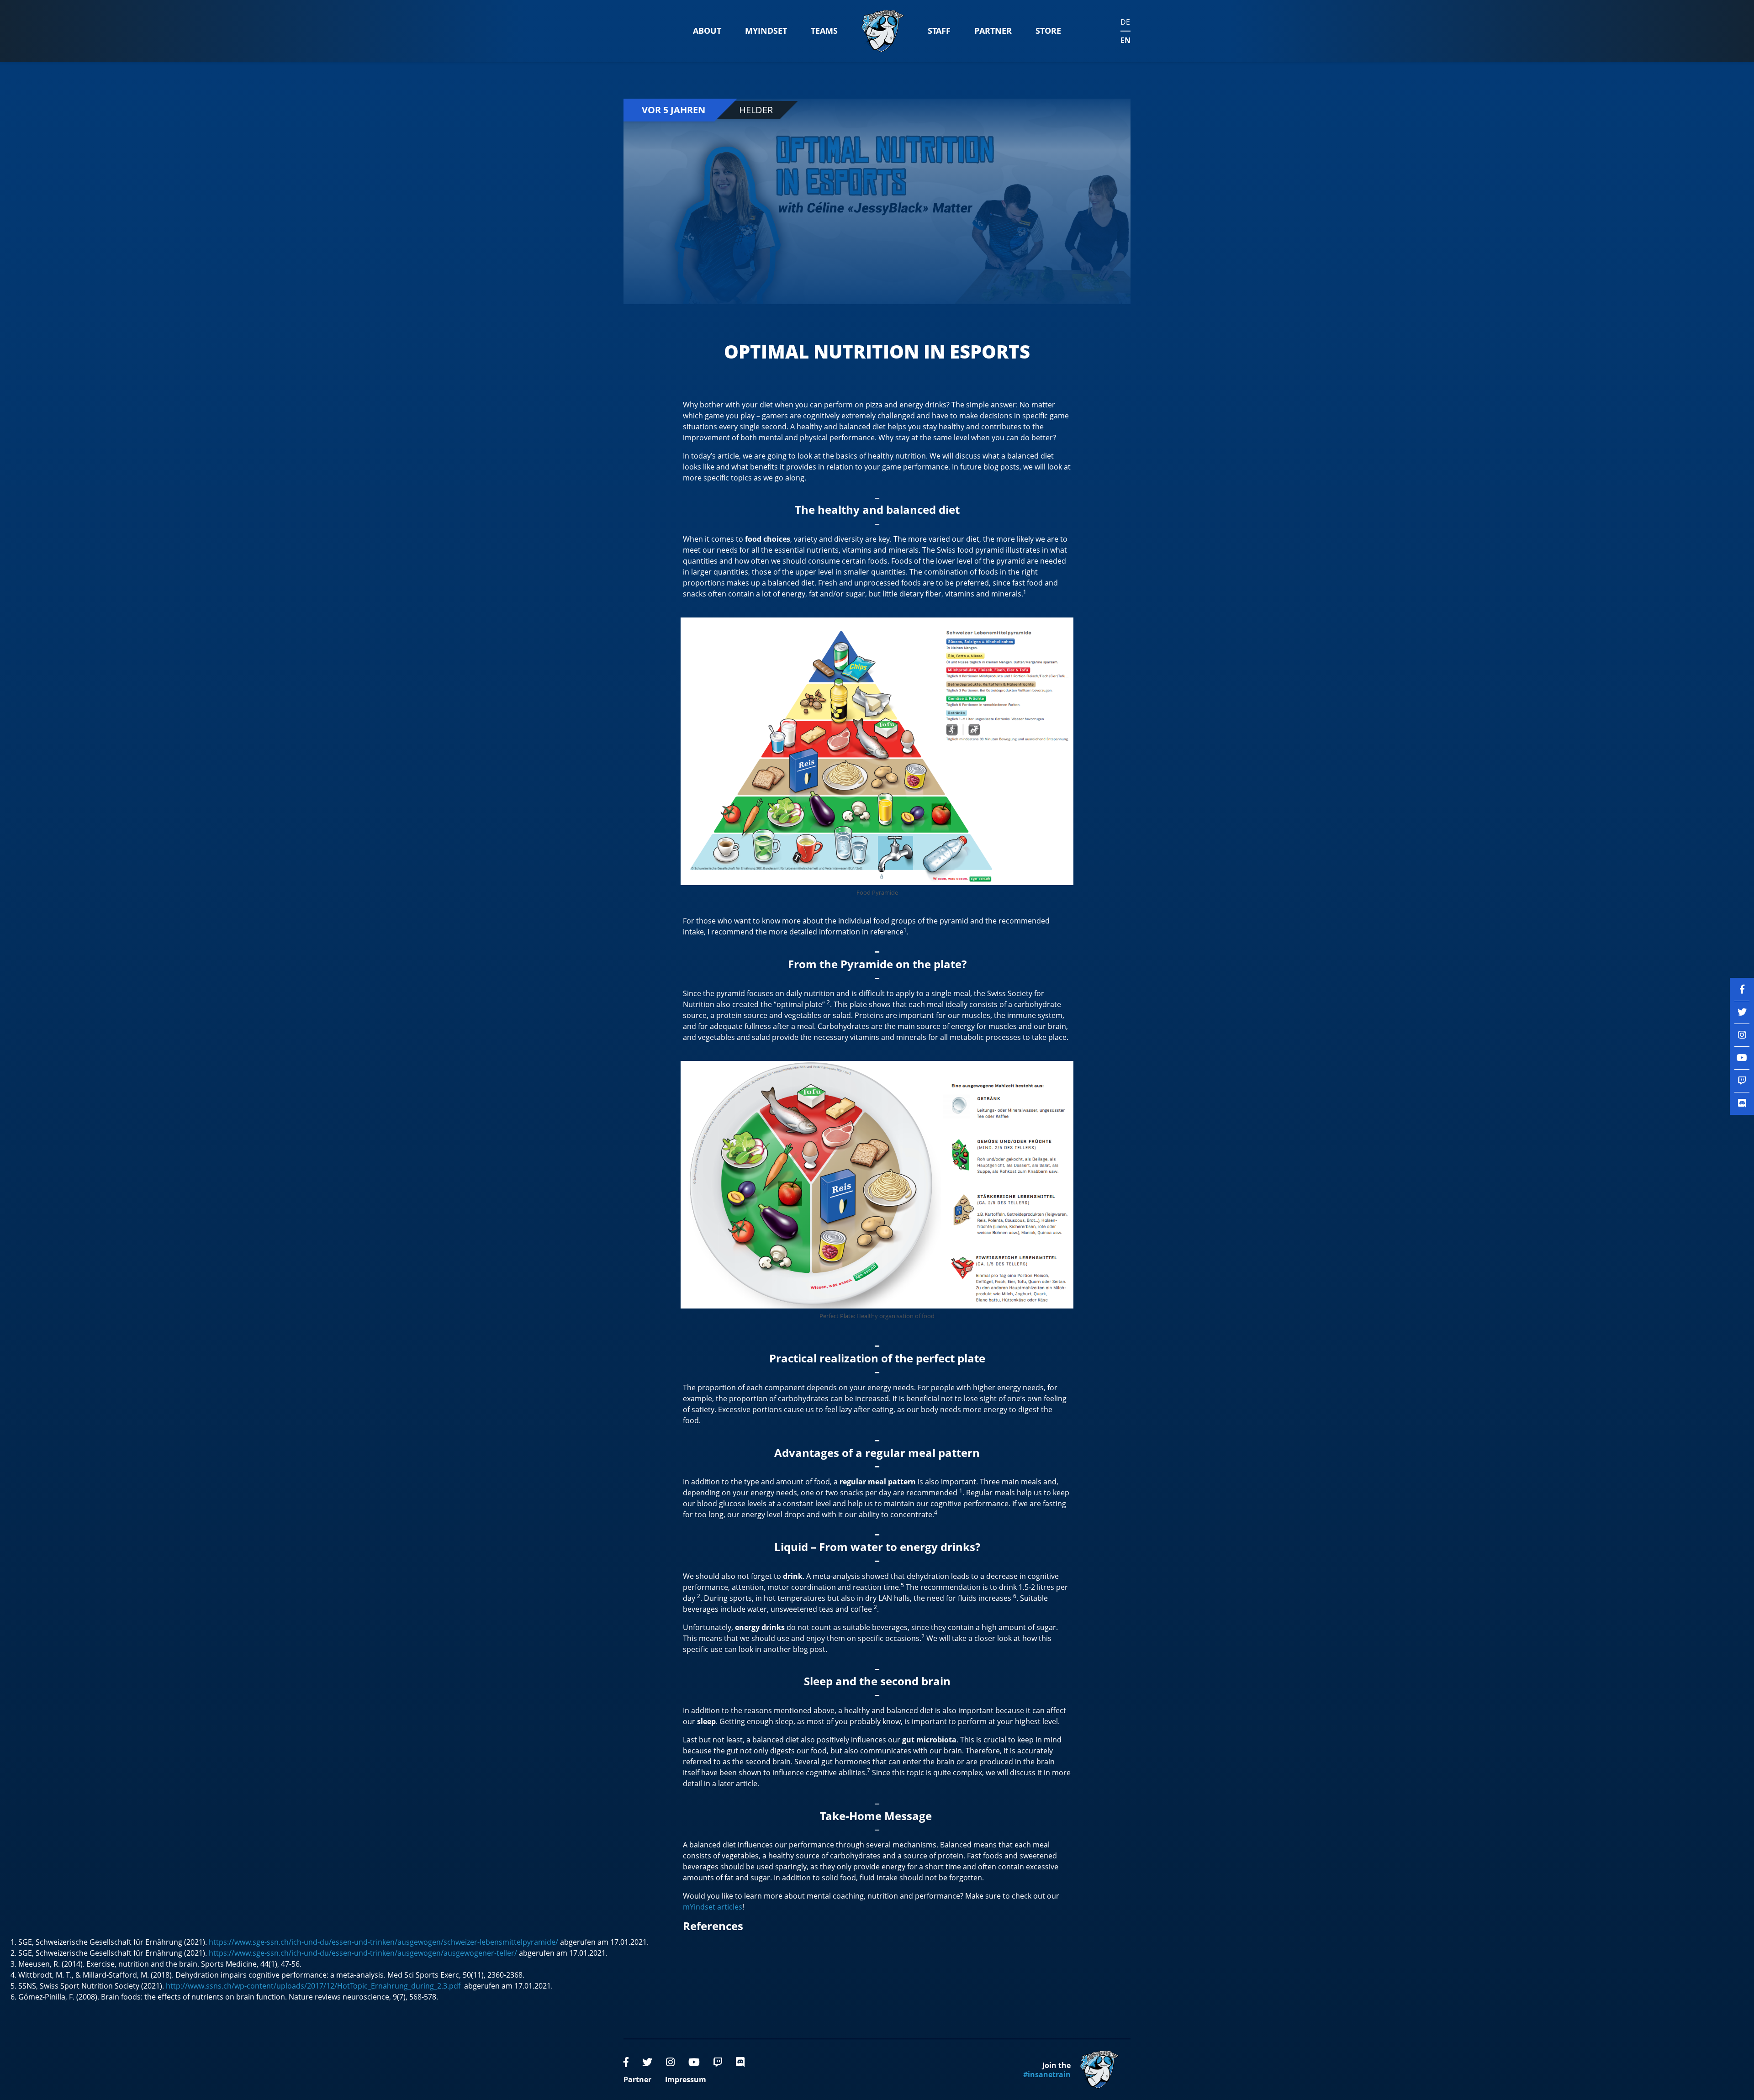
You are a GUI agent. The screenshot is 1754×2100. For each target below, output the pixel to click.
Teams (824, 31)
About (707, 31)
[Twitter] (647, 2062)
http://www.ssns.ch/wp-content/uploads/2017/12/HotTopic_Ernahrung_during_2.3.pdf (315, 1986)
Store (1048, 31)
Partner (993, 31)
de (1125, 22)
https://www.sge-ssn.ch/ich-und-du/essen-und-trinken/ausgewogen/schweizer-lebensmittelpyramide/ (383, 1942)
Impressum (686, 2079)
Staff (939, 31)
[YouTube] (694, 2062)
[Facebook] (626, 2062)
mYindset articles (713, 1907)
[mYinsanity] (883, 31)
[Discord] (740, 2062)
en (1125, 40)
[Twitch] (718, 2062)
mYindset (766, 31)
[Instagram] (670, 2062)
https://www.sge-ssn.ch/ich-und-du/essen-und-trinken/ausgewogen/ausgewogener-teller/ (363, 1953)
